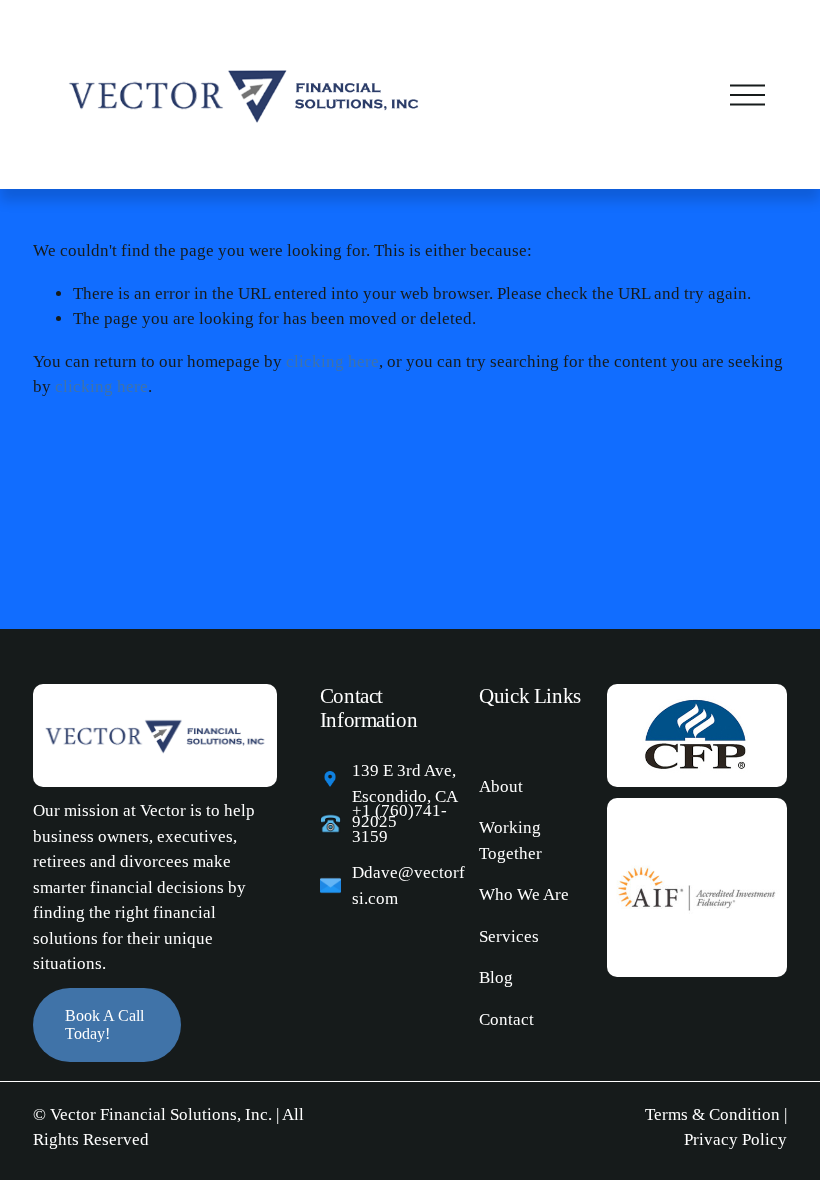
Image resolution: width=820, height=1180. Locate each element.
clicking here (332, 361)
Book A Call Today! (104, 1024)
